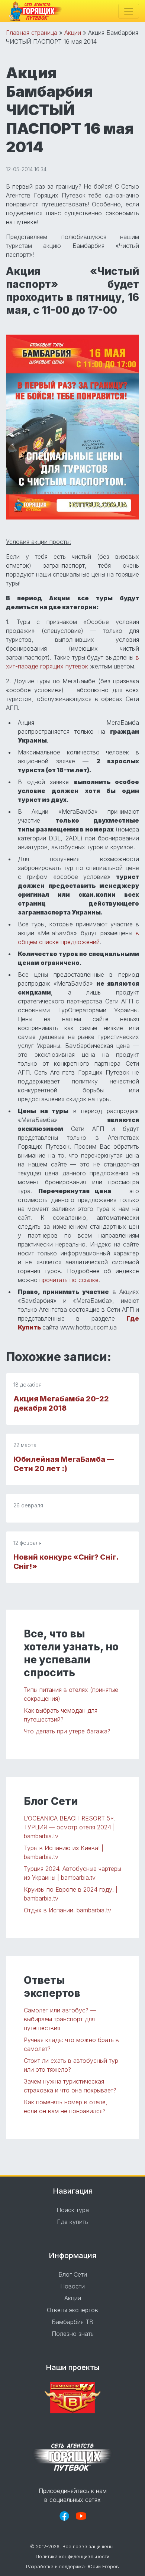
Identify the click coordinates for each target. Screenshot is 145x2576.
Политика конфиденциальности (72, 2557)
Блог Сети (73, 2274)
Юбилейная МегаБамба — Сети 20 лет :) (64, 1464)
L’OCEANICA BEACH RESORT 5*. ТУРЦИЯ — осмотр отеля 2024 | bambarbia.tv (70, 1827)
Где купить (72, 2222)
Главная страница (32, 33)
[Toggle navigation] (129, 11)
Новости (72, 2286)
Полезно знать (73, 2334)
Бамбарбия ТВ (72, 2322)
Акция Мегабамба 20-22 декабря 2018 (61, 1403)
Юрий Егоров (103, 2567)
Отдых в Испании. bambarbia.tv (67, 1910)
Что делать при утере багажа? (67, 1731)
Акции (73, 33)
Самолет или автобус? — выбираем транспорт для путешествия (60, 2019)
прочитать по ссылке (69, 1280)
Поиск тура (73, 2210)
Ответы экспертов (72, 2310)
